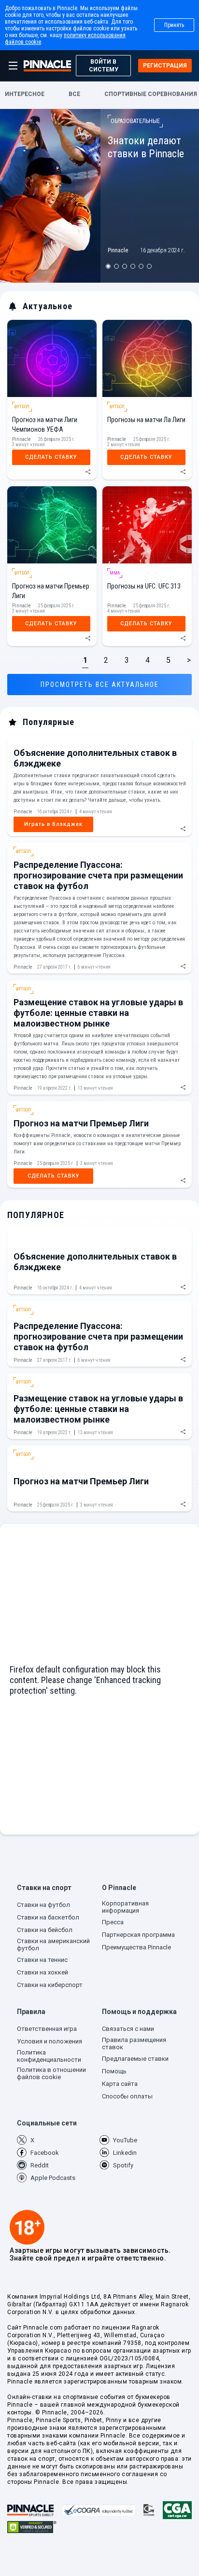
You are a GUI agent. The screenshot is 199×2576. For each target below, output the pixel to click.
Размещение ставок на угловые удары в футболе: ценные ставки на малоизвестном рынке (98, 1013)
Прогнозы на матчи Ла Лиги (146, 420)
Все (74, 94)
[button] (57, 1890)
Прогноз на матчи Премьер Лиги (81, 1123)
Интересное (25, 94)
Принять (174, 25)
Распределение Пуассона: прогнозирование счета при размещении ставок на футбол (98, 875)
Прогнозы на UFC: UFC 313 (144, 586)
